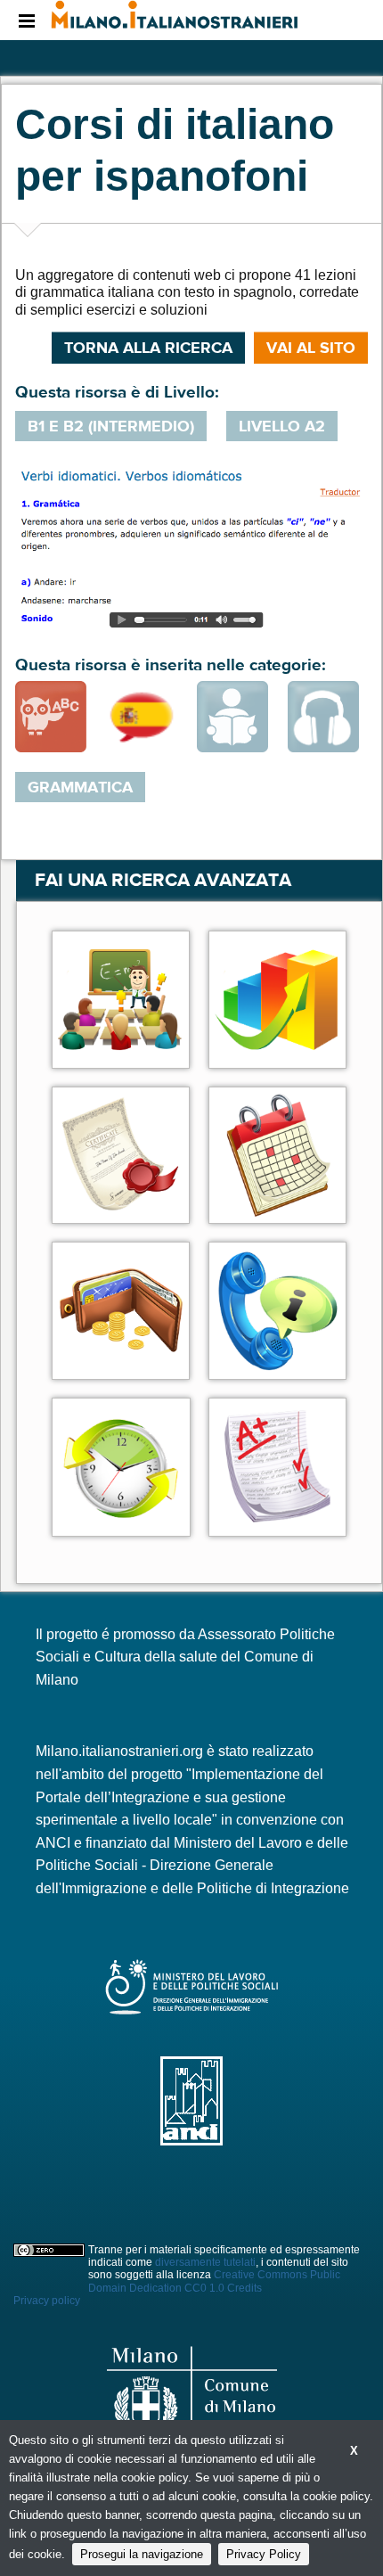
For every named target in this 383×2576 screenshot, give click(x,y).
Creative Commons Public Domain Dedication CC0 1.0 (214, 2281)
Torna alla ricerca (148, 348)
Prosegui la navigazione (142, 2554)
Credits (244, 2288)
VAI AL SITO (311, 348)
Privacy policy (47, 2301)
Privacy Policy (264, 2554)
